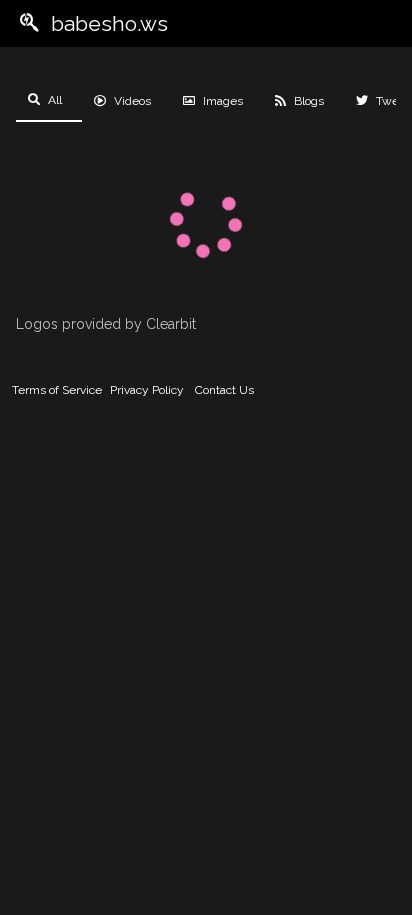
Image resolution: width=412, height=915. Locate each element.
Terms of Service (57, 390)
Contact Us (224, 390)
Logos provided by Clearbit (106, 324)
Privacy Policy (147, 390)
